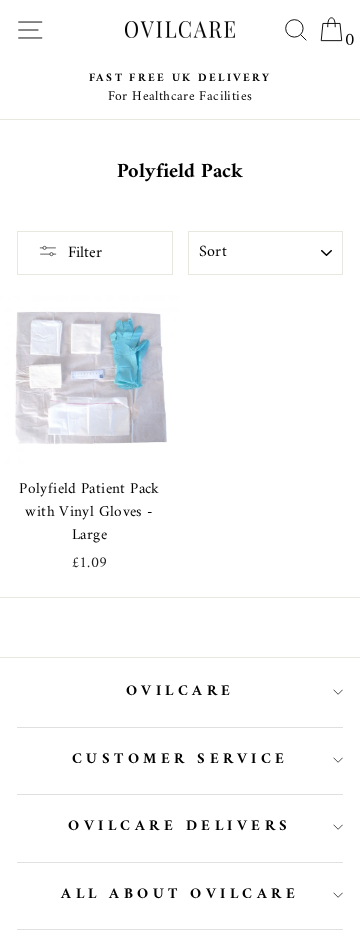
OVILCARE (180, 691)
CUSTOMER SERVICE (180, 759)
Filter (85, 253)
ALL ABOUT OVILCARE (180, 894)
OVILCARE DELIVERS (180, 826)
